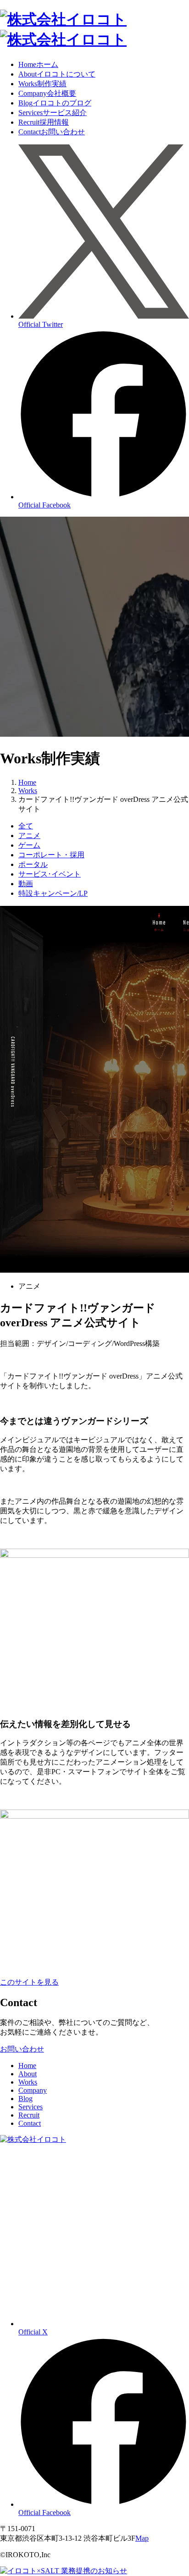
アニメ (29, 836)
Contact (52, 132)
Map (142, 2538)
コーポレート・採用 (51, 855)
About (57, 74)
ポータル (33, 864)
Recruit (44, 122)
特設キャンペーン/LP (53, 893)
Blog (55, 103)
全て (26, 826)
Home (38, 64)
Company (47, 93)
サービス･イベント (50, 874)
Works (42, 84)
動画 (26, 884)
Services (53, 113)
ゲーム (29, 845)
